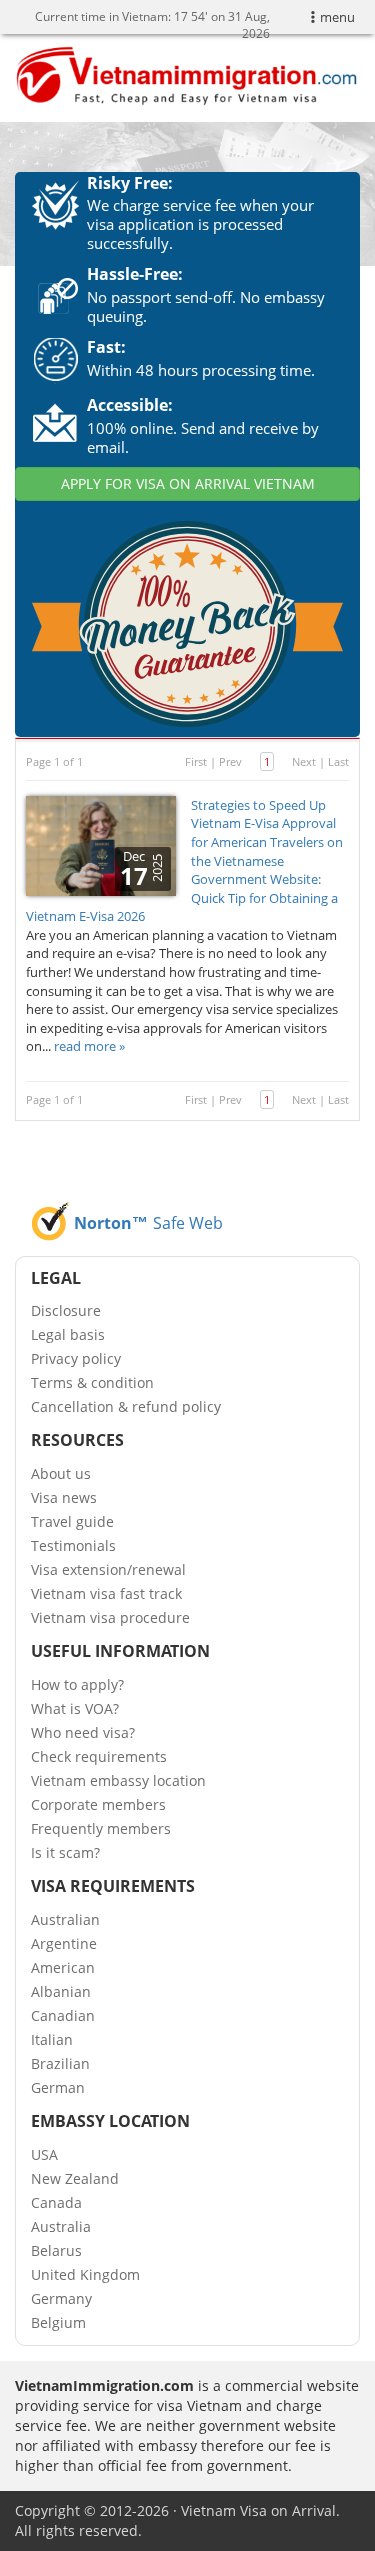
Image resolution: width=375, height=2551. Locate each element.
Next (304, 761)
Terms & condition (92, 1382)
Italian (52, 2039)
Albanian (61, 1991)
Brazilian (60, 2063)
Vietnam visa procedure (110, 1617)
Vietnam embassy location (118, 1780)
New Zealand (75, 2178)
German (58, 2087)
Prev (230, 761)
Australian (65, 1919)
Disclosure (66, 1310)
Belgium (58, 2322)
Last (338, 761)
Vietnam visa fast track (106, 1593)
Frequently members (101, 1828)
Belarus (56, 2250)
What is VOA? (75, 1708)
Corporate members (98, 1804)
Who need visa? (83, 1732)
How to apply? (77, 1684)
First (196, 761)
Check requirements (99, 1756)
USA (44, 2154)
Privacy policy (76, 1358)
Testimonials (73, 1545)
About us (61, 1473)
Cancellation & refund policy (126, 1406)
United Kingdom (85, 2274)
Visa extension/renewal (108, 1569)
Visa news (64, 1497)
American (63, 1967)
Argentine (64, 1943)
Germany (61, 2298)
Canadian (63, 2015)
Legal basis (68, 1334)
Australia (61, 2226)
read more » (89, 1046)
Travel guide (72, 1521)
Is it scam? (65, 1852)
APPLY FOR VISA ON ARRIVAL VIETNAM (188, 483)
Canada (56, 2202)
